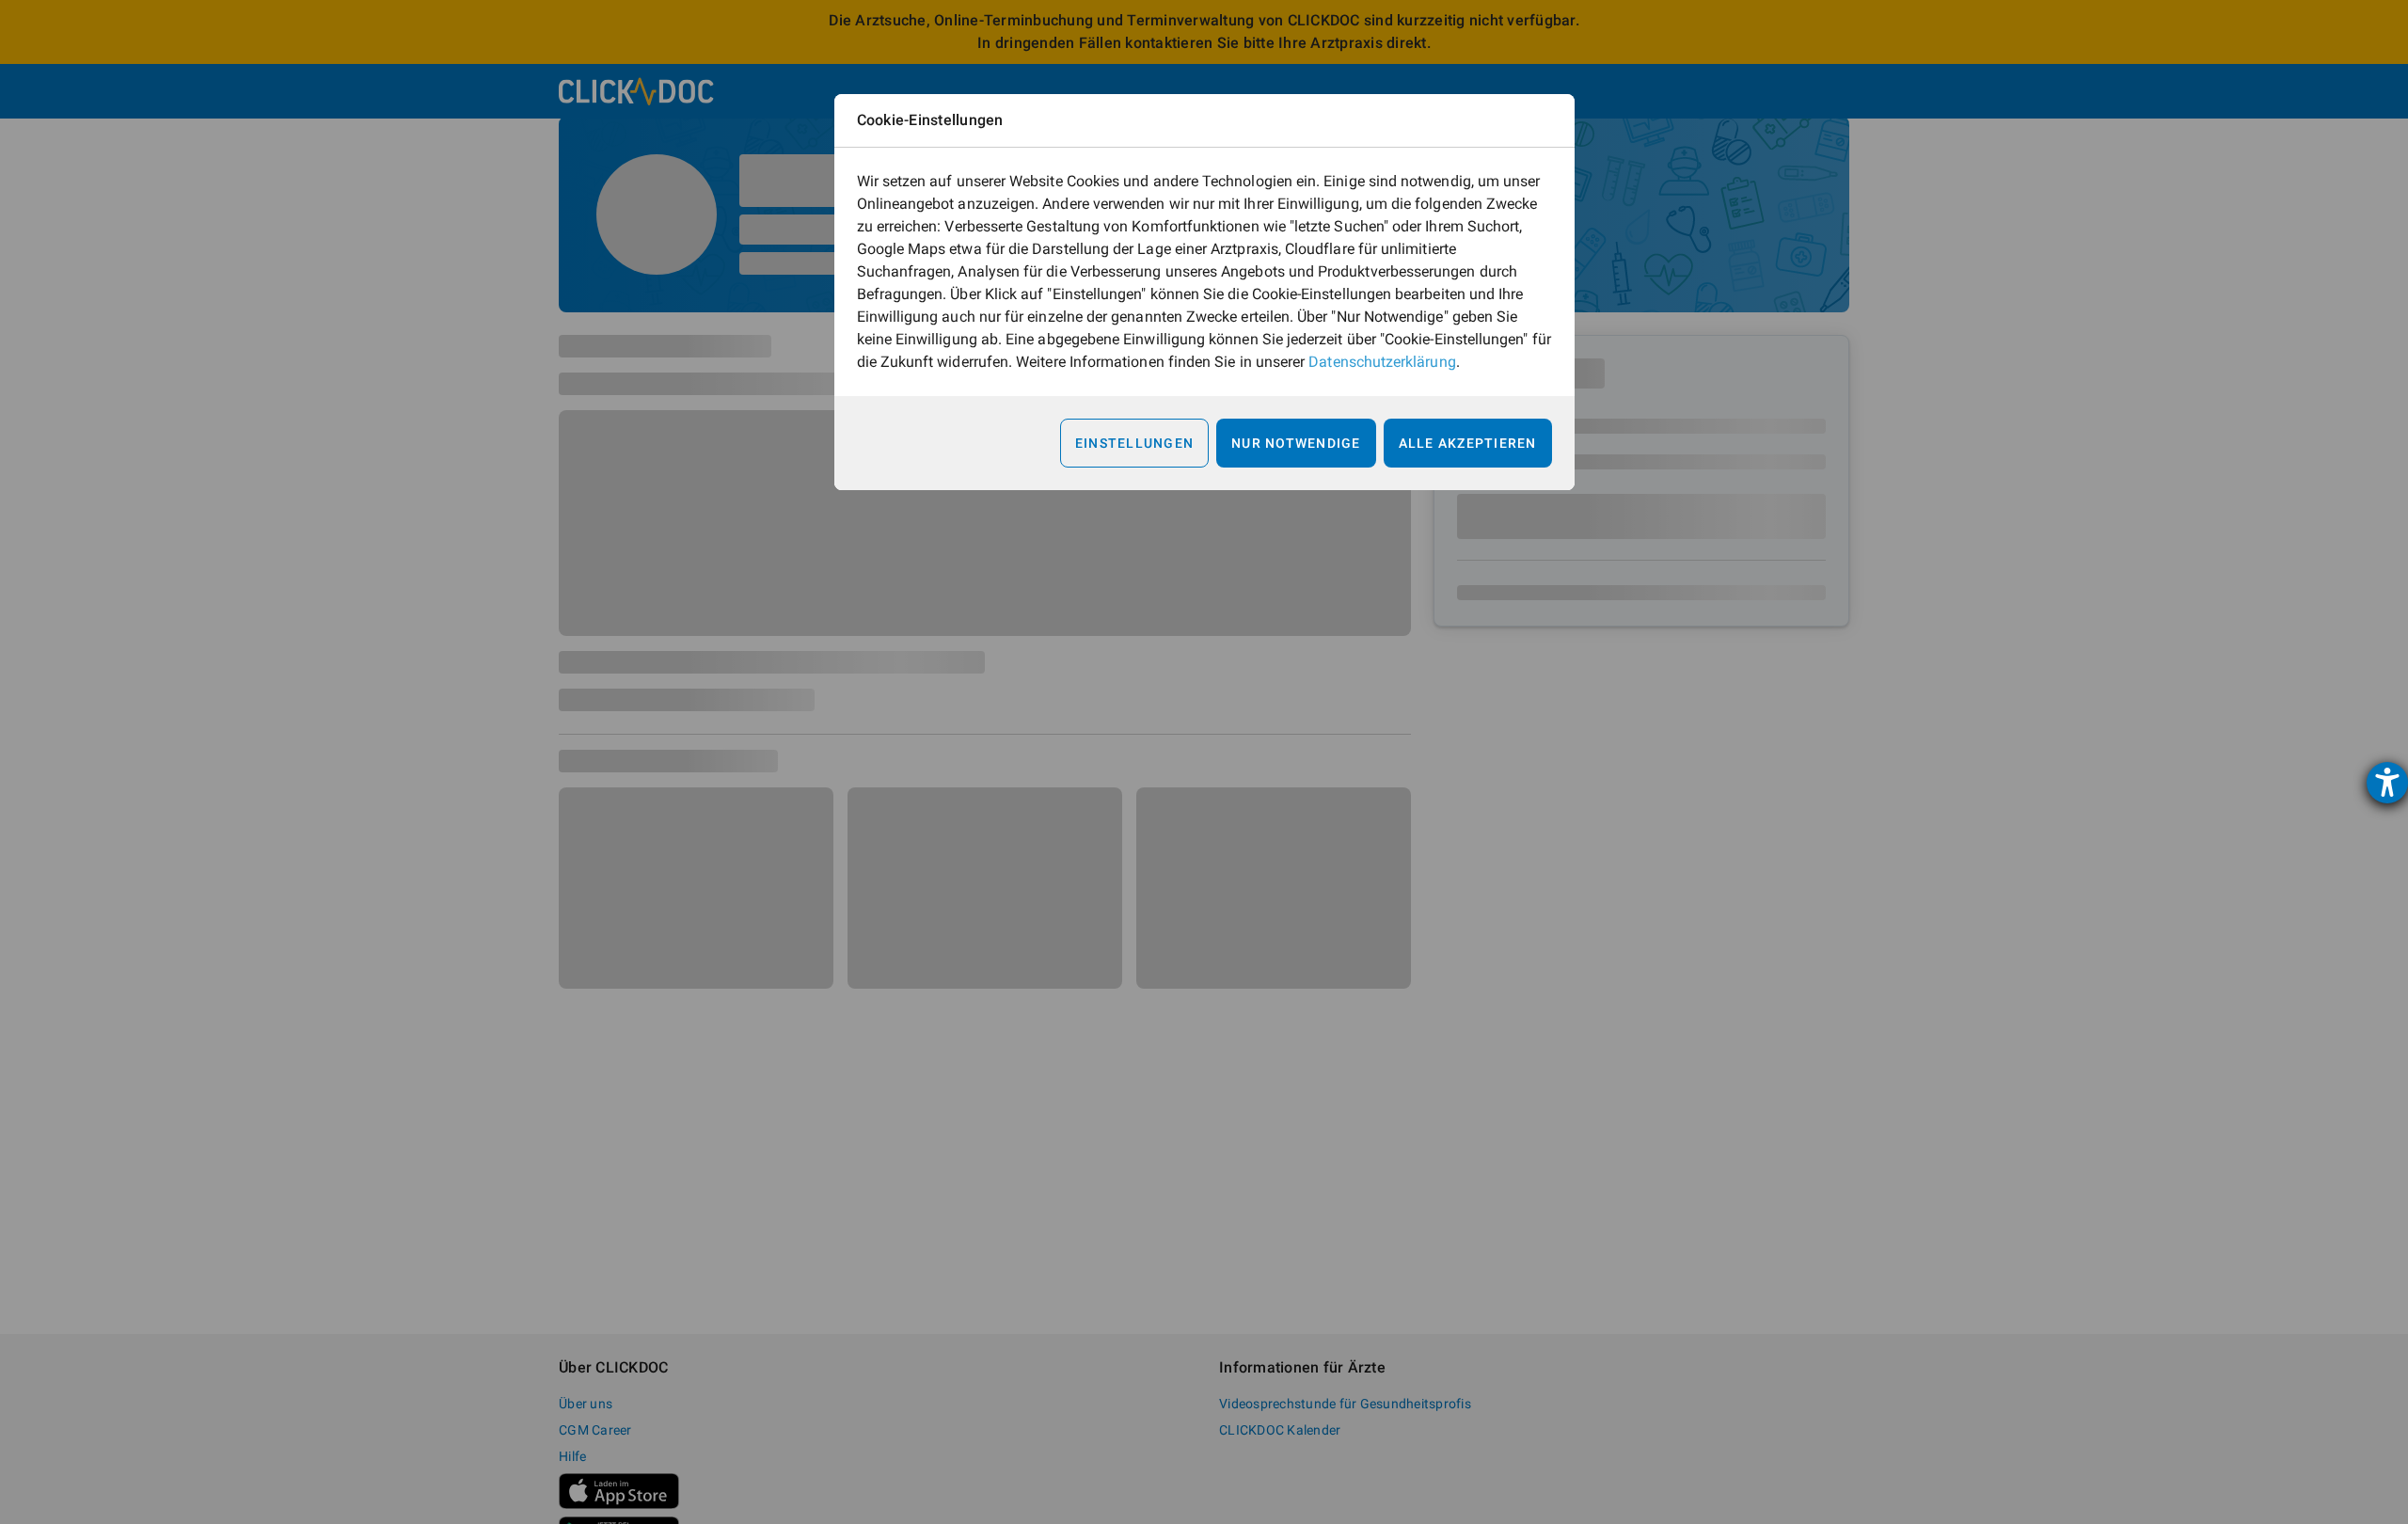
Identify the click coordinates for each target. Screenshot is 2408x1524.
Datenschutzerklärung (1382, 362)
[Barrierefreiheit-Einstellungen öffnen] (2387, 783)
